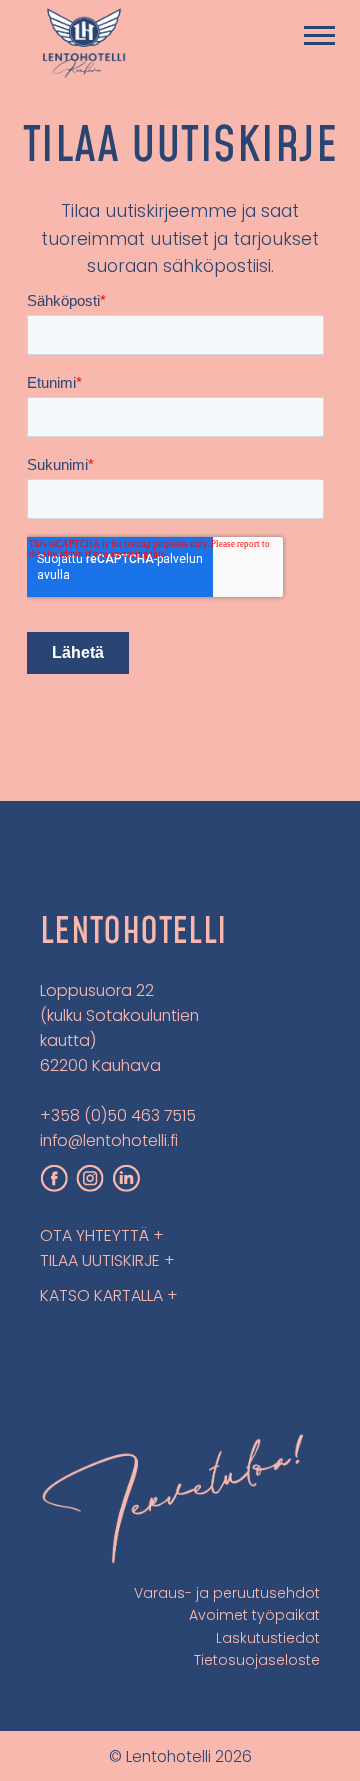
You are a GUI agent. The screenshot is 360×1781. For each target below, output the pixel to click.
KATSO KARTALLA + (109, 1295)
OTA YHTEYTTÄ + (102, 1235)
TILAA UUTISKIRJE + (107, 1260)
